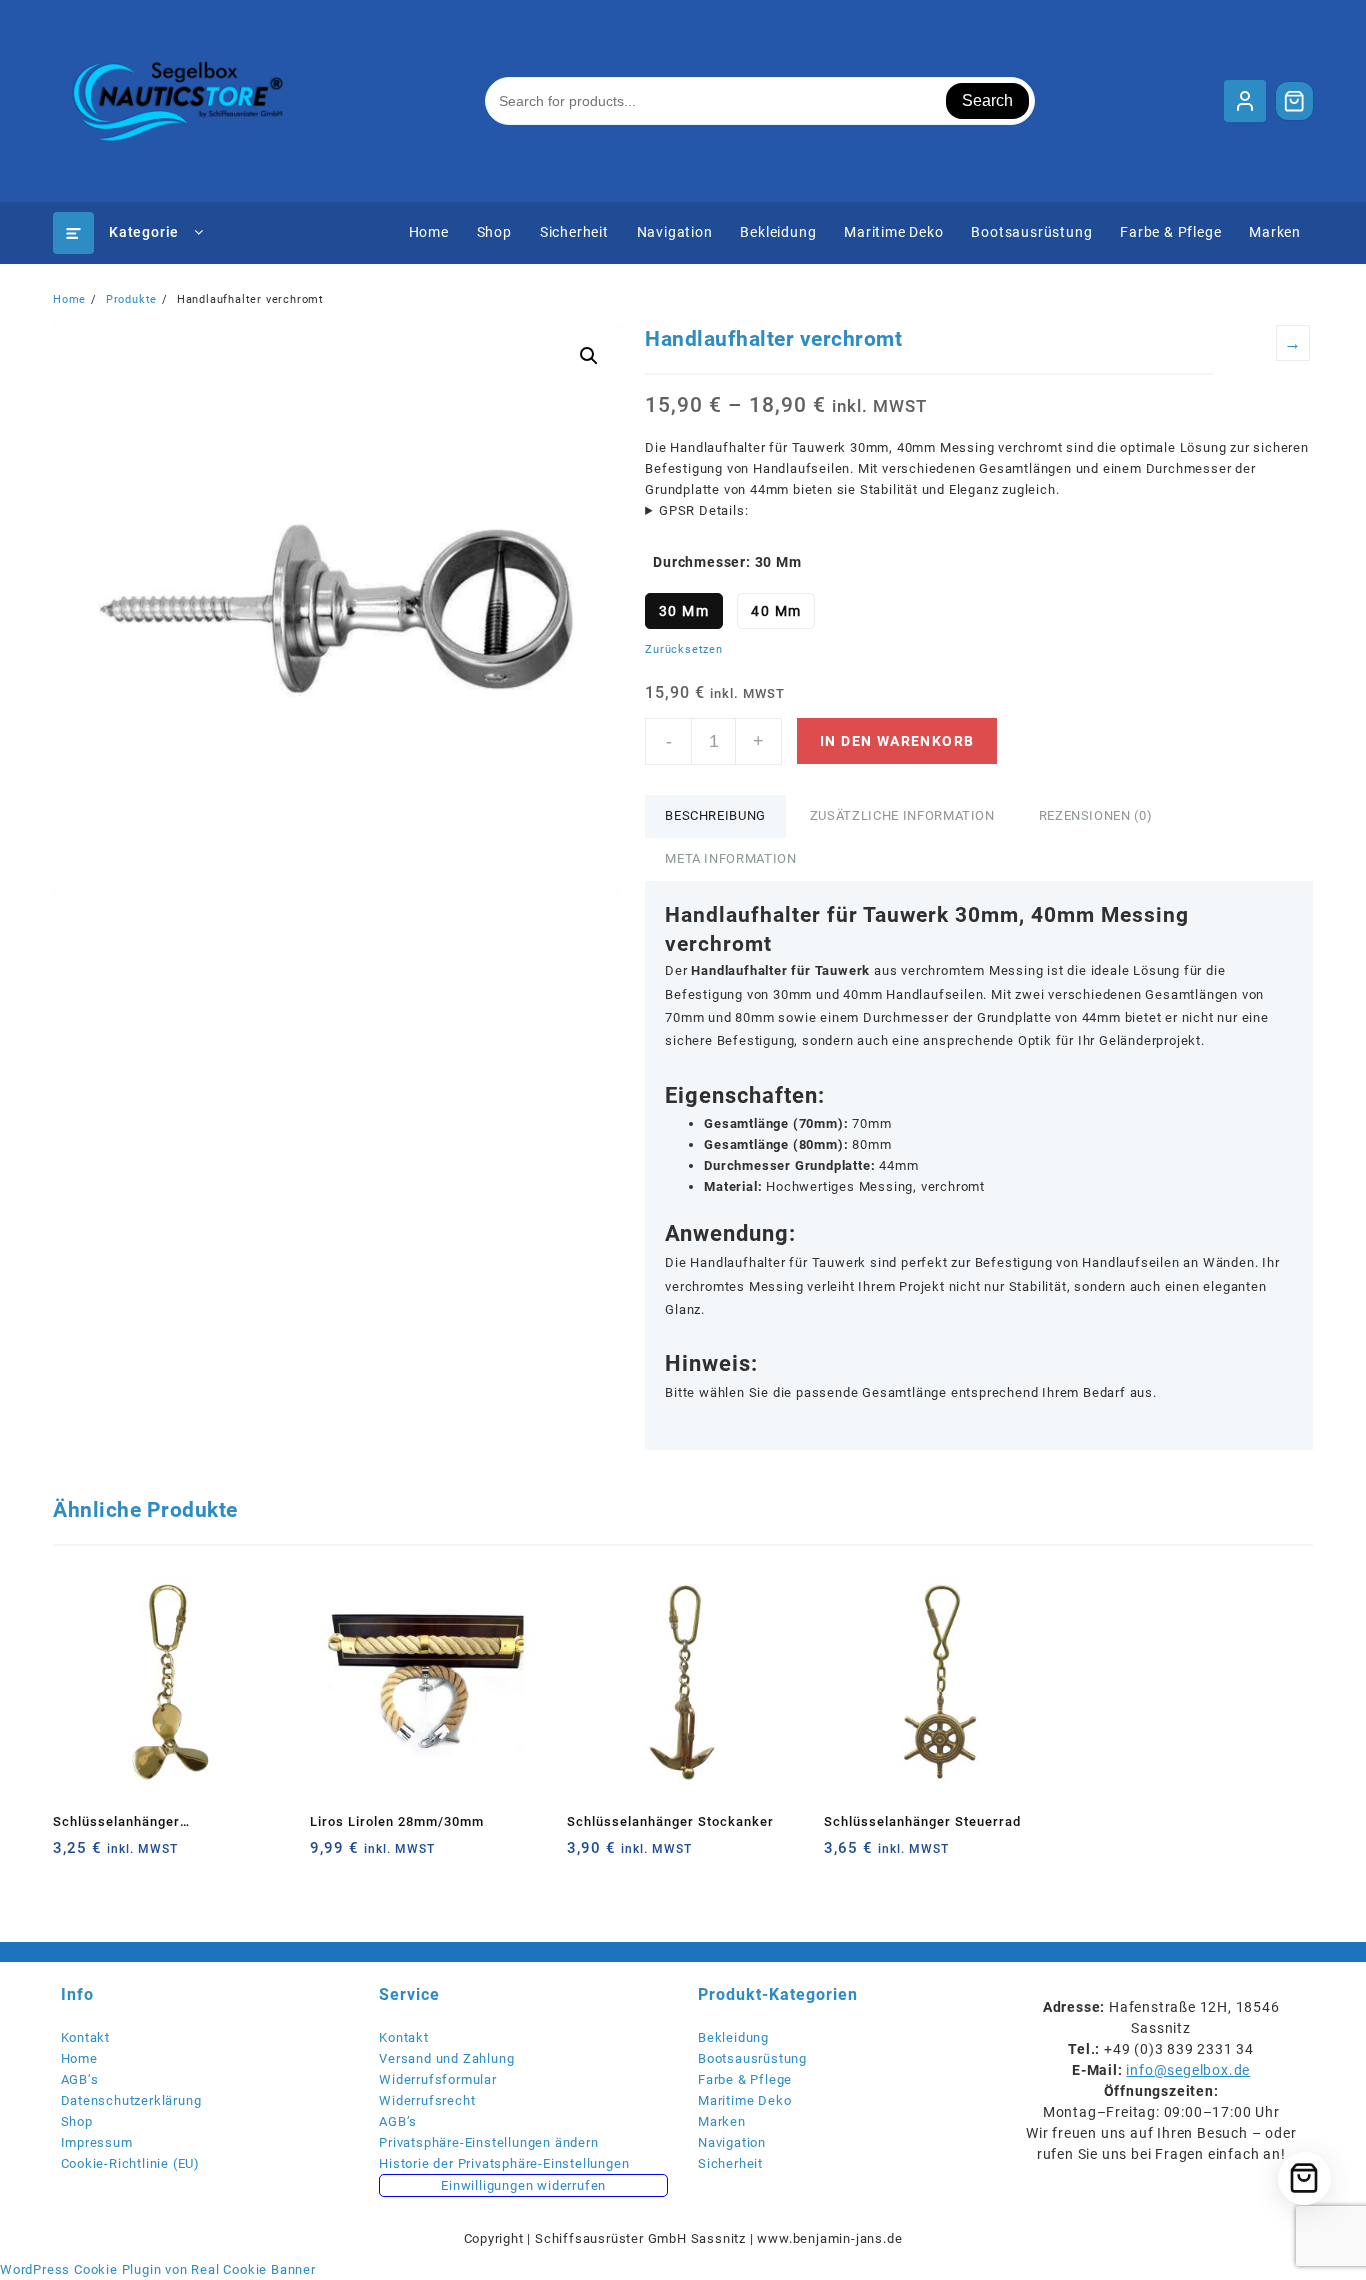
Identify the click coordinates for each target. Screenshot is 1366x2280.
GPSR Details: (703, 510)
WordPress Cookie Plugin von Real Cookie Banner (158, 2269)
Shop (77, 2121)
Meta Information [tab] (730, 858)
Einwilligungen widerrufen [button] (523, 2185)
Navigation (732, 2142)
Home (79, 2058)
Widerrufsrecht (427, 2100)
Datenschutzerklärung (131, 2100)
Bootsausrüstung (752, 2058)
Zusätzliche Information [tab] (902, 815)
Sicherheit (730, 2163)
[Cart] (1295, 101)
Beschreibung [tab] (715, 815)
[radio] (684, 611)
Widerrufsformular (438, 2079)
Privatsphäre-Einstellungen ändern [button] (488, 2142)
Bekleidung (733, 2037)
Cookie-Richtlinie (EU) (131, 2163)
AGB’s (80, 2079)
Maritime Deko (744, 2100)
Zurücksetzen (684, 649)
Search (987, 100)
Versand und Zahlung (446, 2058)
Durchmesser (699, 562)
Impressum (97, 2142)
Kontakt (86, 2037)
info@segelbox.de (1188, 2070)
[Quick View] (109, 1855)
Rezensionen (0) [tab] (1096, 815)
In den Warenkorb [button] (70, 1855)
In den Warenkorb (897, 741)
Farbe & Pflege (745, 2079)
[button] (589, 356)
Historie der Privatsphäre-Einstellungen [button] (504, 2163)
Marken (722, 2121)
